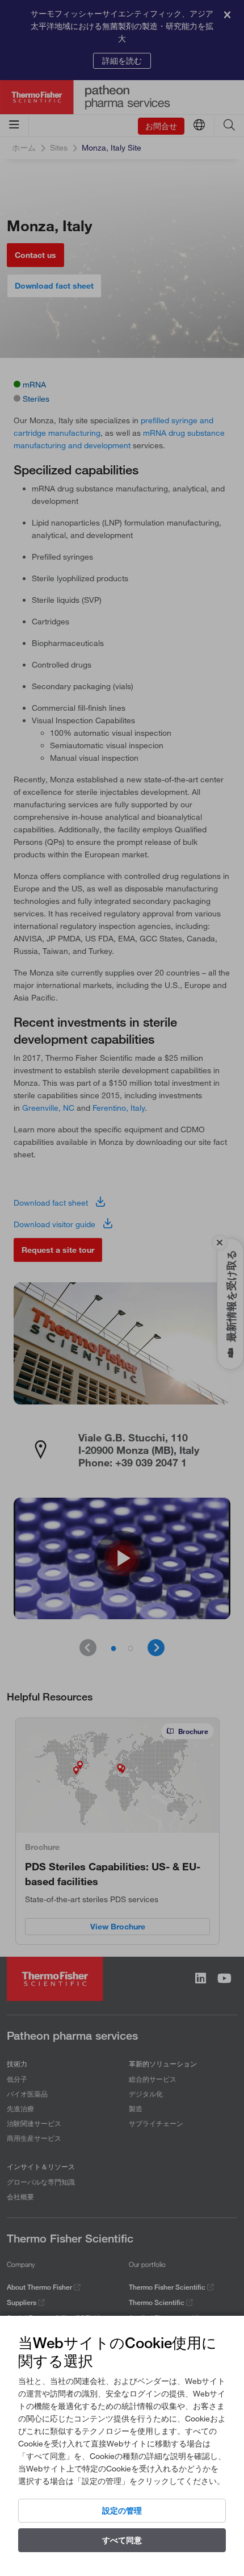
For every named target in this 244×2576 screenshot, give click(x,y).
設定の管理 (122, 2511)
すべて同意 (122, 2540)
